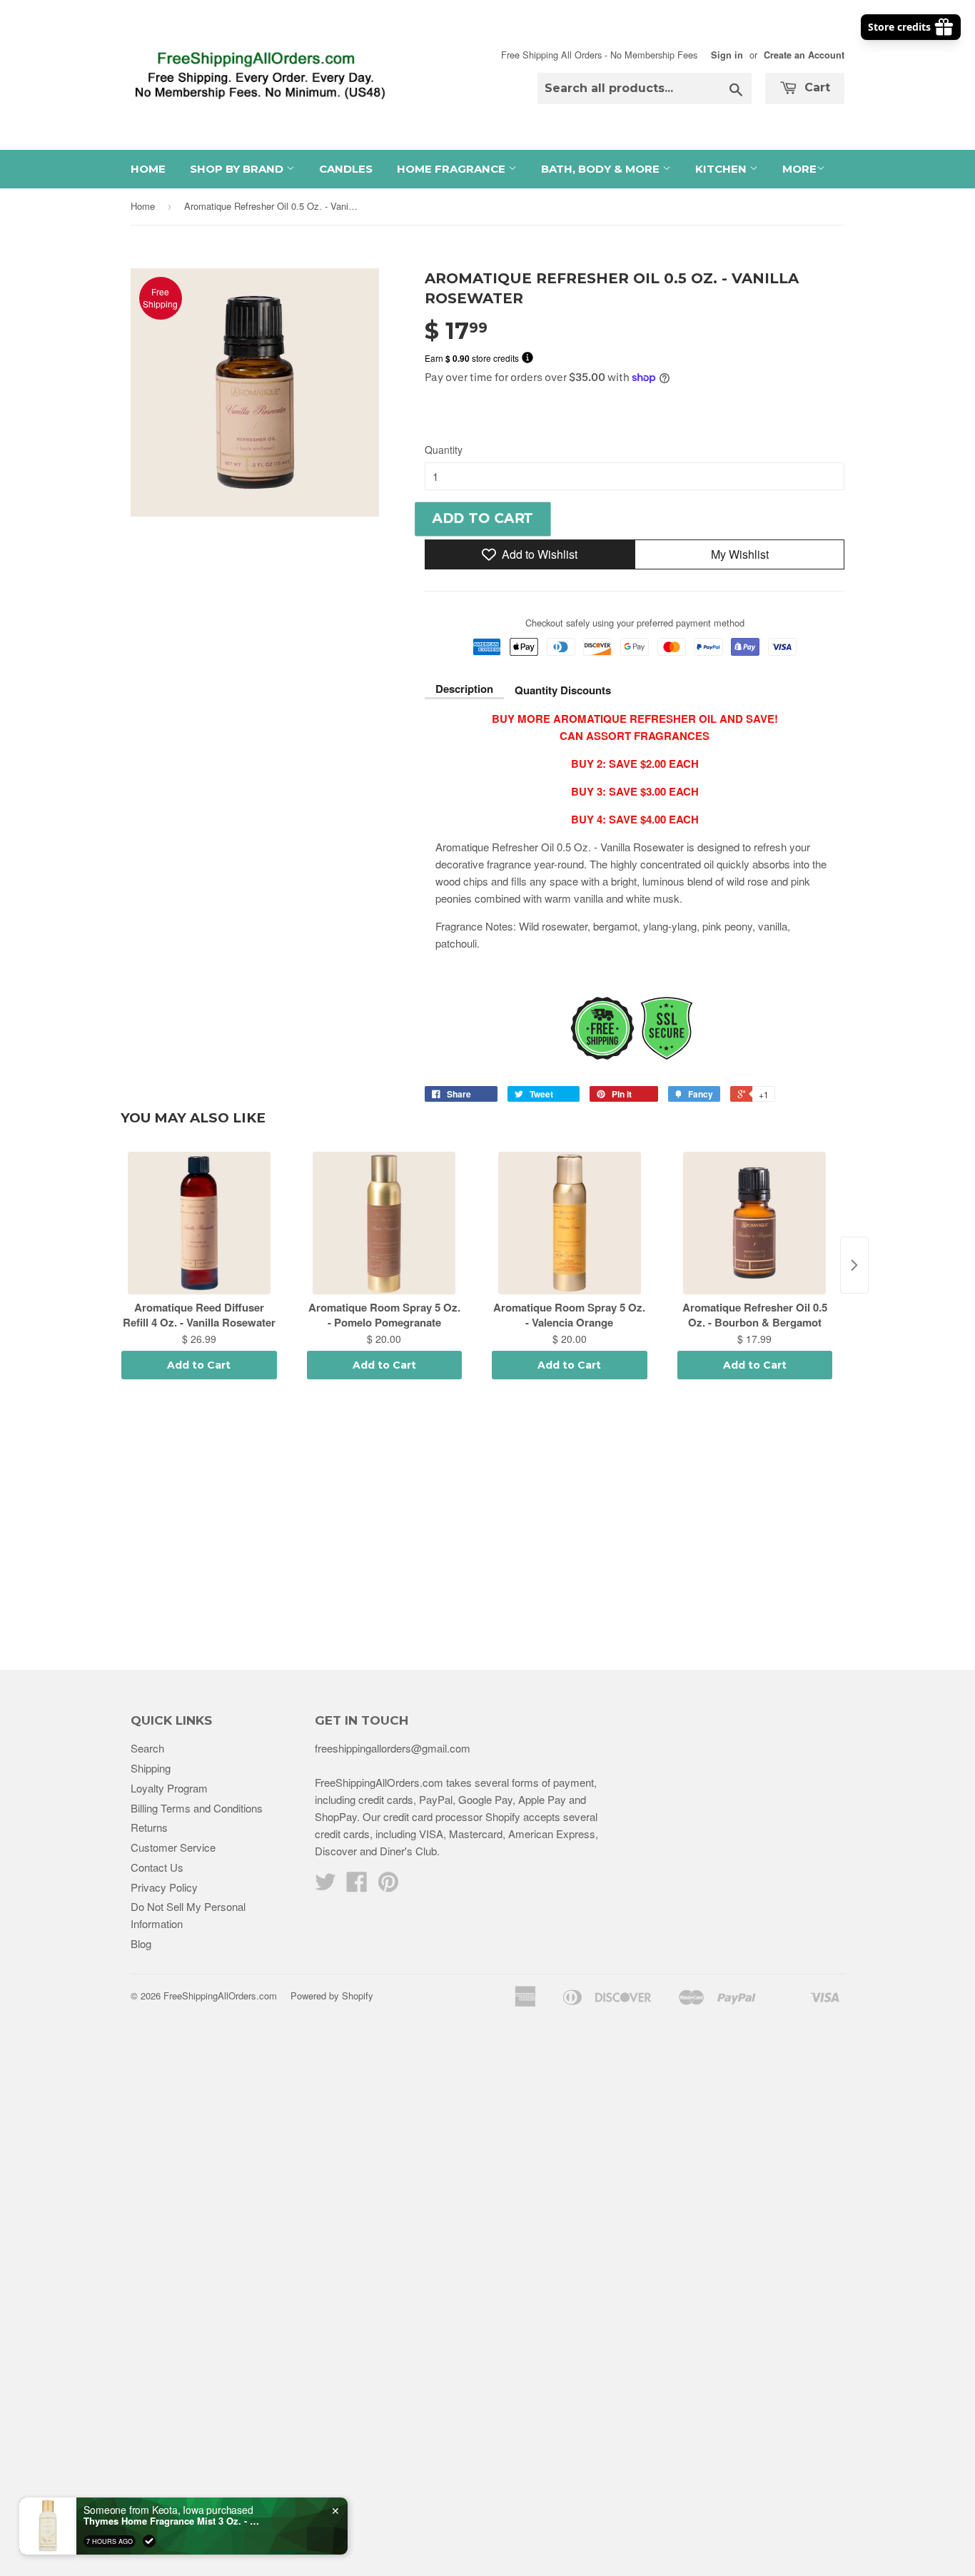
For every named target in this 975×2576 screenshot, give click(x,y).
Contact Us (157, 1867)
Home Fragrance (453, 169)
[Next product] (854, 1265)
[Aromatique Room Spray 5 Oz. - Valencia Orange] (570, 1223)
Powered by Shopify (332, 1996)
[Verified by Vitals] (149, 2541)
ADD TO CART (483, 518)
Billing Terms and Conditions (197, 1808)
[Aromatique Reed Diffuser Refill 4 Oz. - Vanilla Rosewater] (199, 1223)
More (799, 169)
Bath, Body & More (602, 169)
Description (464, 689)
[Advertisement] (487, 1527)
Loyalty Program (169, 1788)
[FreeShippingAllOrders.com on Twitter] (325, 1886)
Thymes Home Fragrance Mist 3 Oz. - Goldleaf (173, 2521)
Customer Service (173, 1847)
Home (148, 169)
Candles (346, 169)
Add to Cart (199, 1365)
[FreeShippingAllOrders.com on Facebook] (357, 1886)
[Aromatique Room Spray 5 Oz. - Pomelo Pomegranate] (385, 1223)
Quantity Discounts (563, 690)
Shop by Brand (238, 169)
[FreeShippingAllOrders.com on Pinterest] (388, 1886)
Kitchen (722, 169)
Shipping (151, 1768)
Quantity (444, 450)
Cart (815, 87)
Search (147, 1748)
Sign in (727, 55)
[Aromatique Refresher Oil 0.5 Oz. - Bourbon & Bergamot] (755, 1223)
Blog (141, 1943)
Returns (149, 1827)
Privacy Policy (164, 1887)
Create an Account (804, 55)
